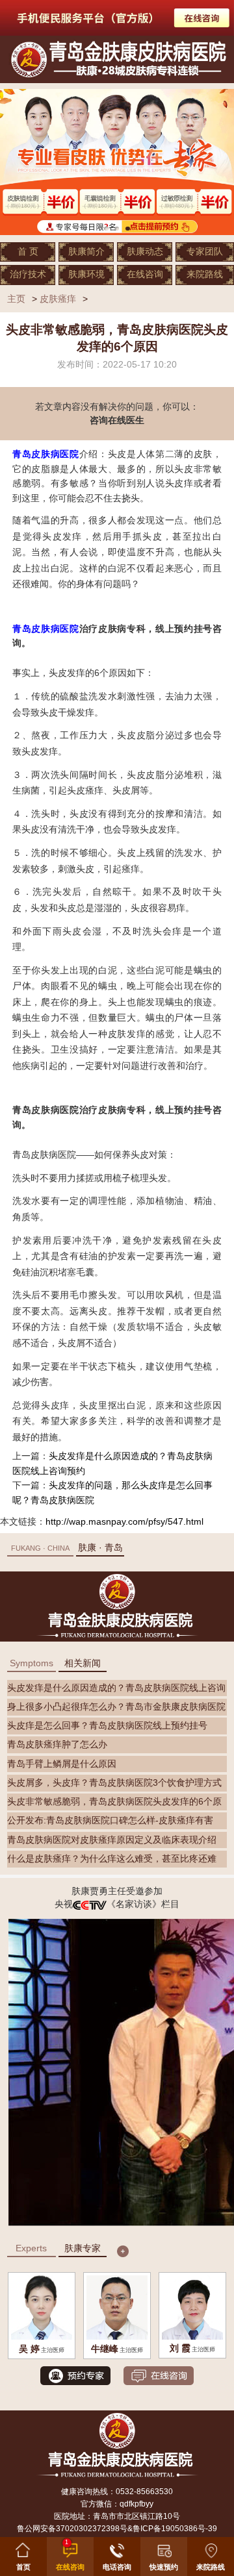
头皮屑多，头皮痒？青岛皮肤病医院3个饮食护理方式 (114, 1783)
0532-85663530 (144, 2492)
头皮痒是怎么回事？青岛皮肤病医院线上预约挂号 (107, 1726)
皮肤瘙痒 (58, 299)
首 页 (28, 252)
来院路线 (205, 274)
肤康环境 (86, 274)
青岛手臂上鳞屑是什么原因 (62, 1764)
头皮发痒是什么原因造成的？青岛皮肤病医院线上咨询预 (116, 1690)
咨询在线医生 (117, 420)
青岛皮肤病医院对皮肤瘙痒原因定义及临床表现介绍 (112, 1840)
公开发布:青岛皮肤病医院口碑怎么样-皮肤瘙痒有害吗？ (110, 1822)
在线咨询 (145, 274)
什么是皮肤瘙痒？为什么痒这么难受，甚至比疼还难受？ (112, 1861)
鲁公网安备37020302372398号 (72, 2529)
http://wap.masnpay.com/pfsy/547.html (124, 1522)
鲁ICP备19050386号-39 (175, 2529)
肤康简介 (86, 252)
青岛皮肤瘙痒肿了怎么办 (57, 1744)
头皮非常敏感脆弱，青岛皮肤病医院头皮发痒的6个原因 (114, 1804)
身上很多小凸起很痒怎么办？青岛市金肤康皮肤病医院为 (116, 1709)
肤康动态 (145, 252)
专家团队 (205, 252)
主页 (16, 299)
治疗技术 (28, 274)
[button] (164, 2554)
